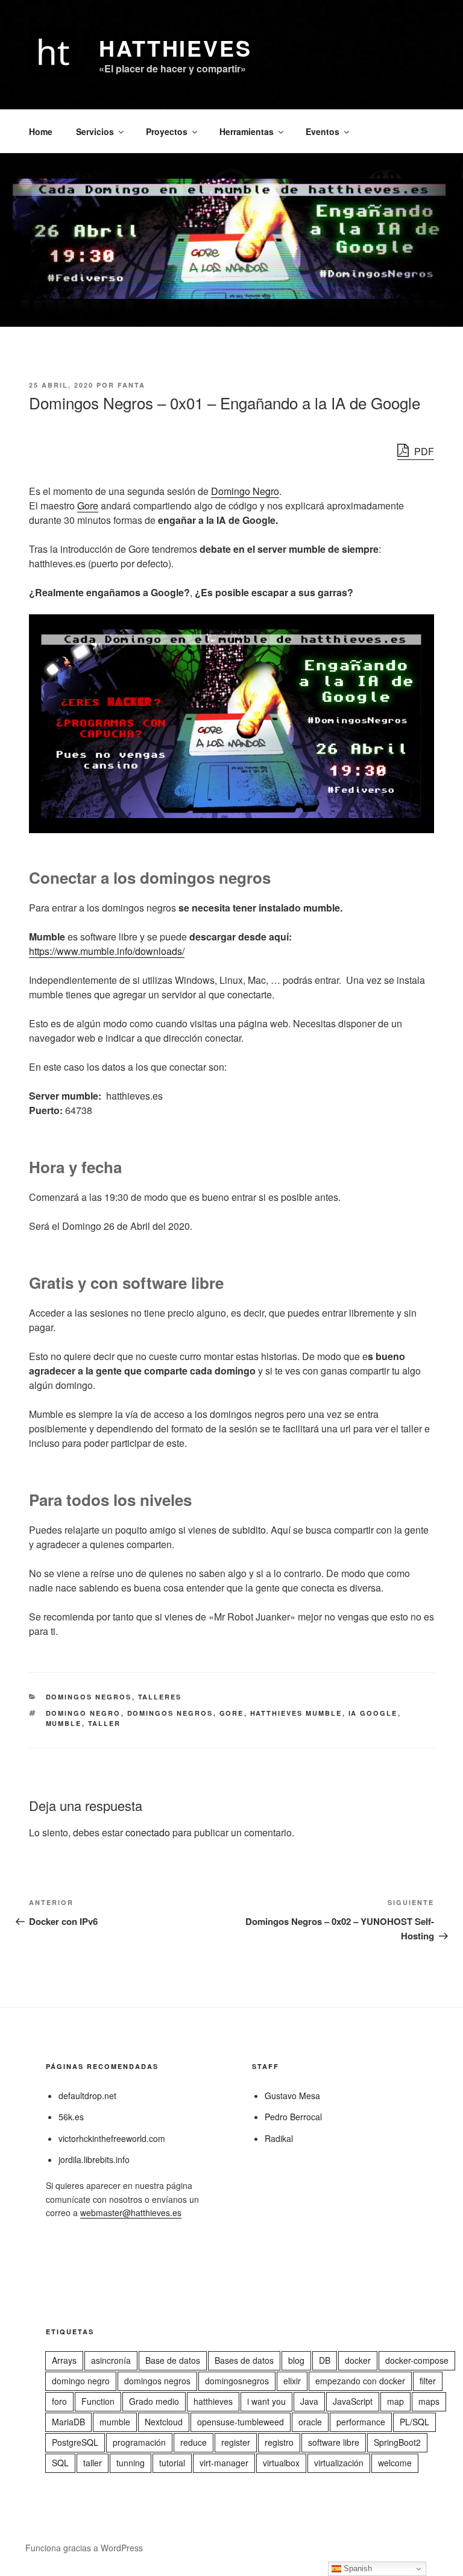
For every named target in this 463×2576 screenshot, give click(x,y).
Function (98, 2401)
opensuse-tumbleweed (241, 2422)
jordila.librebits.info (94, 2159)
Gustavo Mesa (292, 2096)
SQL (60, 2463)
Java (309, 2401)
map (395, 2401)
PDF (423, 451)
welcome (395, 2463)
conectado (148, 1832)
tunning (131, 2463)
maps (429, 2401)
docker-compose (417, 2360)
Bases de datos (244, 2360)
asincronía (111, 2360)
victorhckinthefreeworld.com (112, 2138)
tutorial (172, 2463)
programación (139, 2442)
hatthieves (213, 2401)
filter (428, 2381)
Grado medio (154, 2401)
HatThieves (175, 48)
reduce (194, 2442)
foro (59, 2401)
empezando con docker (360, 2381)
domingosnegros (237, 2381)
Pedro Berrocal (293, 2117)
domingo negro (83, 1713)
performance (361, 2422)
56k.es (71, 2117)
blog (296, 2360)
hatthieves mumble (296, 1713)
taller (105, 1723)
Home (41, 131)
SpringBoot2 (397, 2442)
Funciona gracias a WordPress (84, 2548)
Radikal (279, 2138)
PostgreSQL (75, 2442)
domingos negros (170, 1713)
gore (232, 1713)
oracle (310, 2422)
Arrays (64, 2360)
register (236, 2442)
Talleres (160, 1697)
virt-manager (224, 2463)
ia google (373, 1713)
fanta (131, 385)
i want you (266, 2401)
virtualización (339, 2463)
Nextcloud (164, 2422)
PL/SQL (414, 2422)
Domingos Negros (89, 1697)
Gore (88, 505)
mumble (64, 1723)
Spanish (357, 2568)
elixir (292, 2381)
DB (325, 2360)
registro (279, 2442)
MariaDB (68, 2422)
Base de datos (173, 2360)
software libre (334, 2442)
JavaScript (353, 2401)
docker (358, 2360)
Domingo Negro (245, 491)
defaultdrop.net (87, 2096)
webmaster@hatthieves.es (131, 2212)
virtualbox (281, 2463)
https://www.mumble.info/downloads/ (107, 951)
